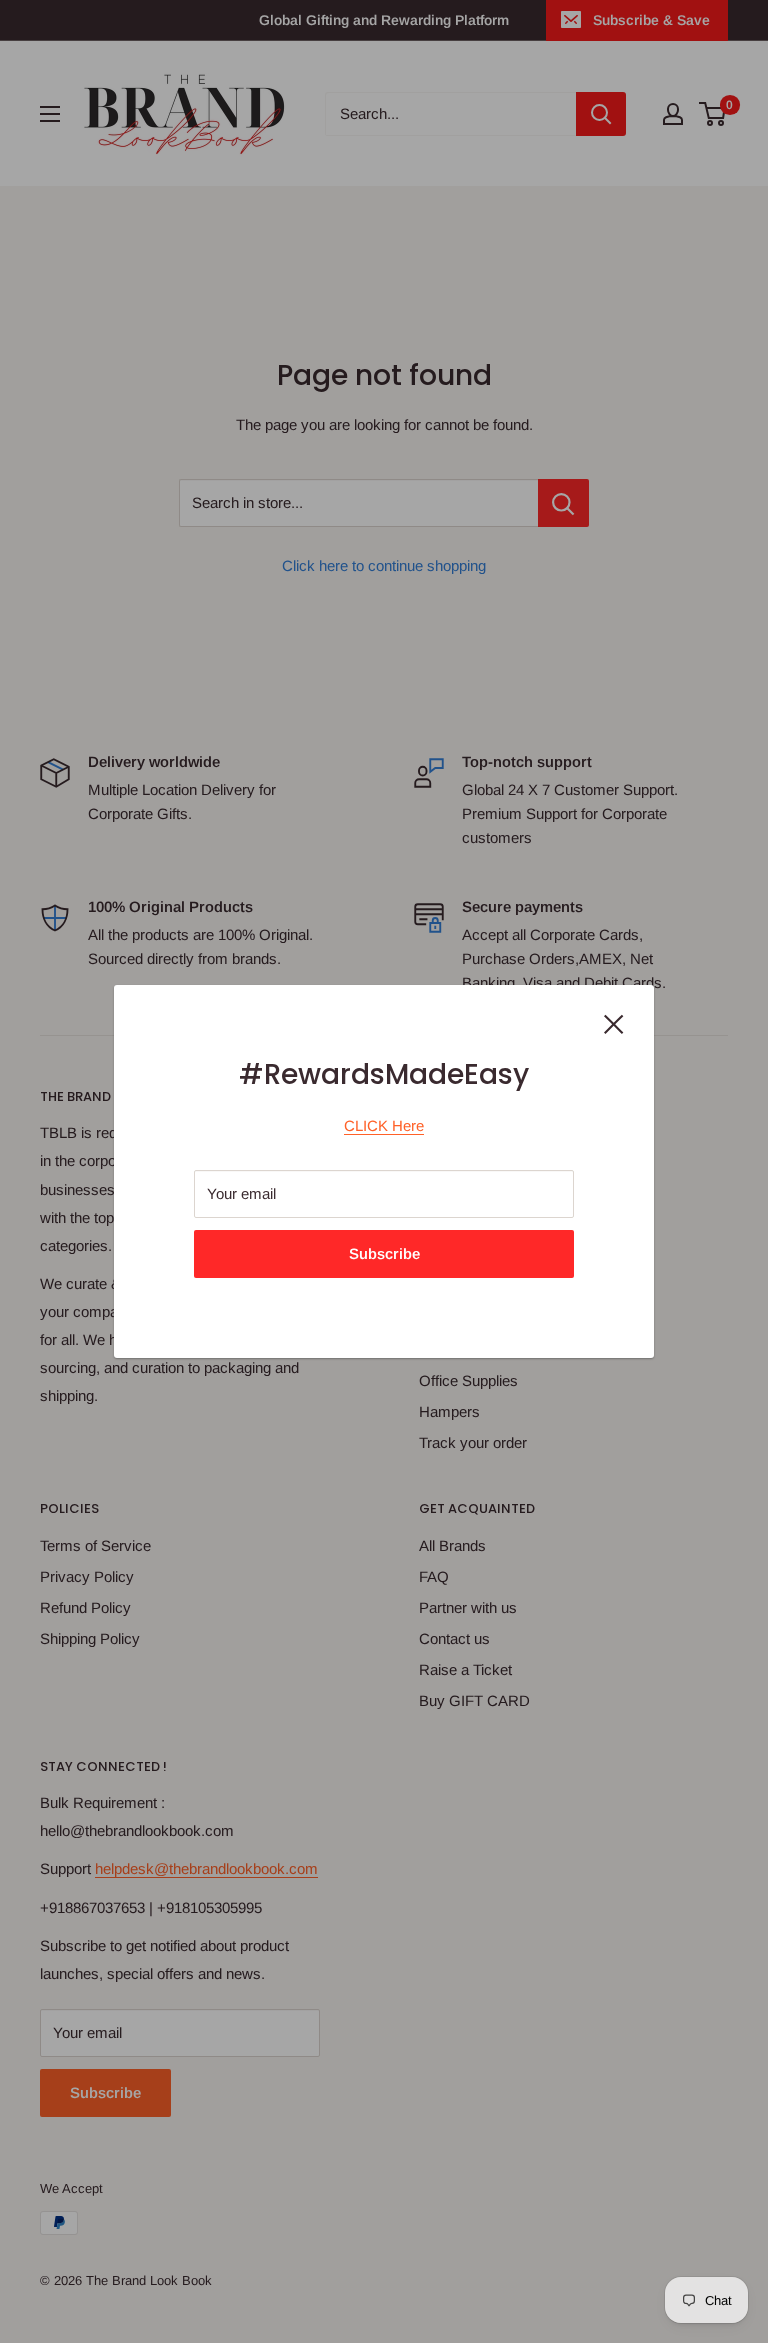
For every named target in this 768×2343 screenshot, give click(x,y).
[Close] (614, 1023)
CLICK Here (384, 1125)
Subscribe (384, 1253)
